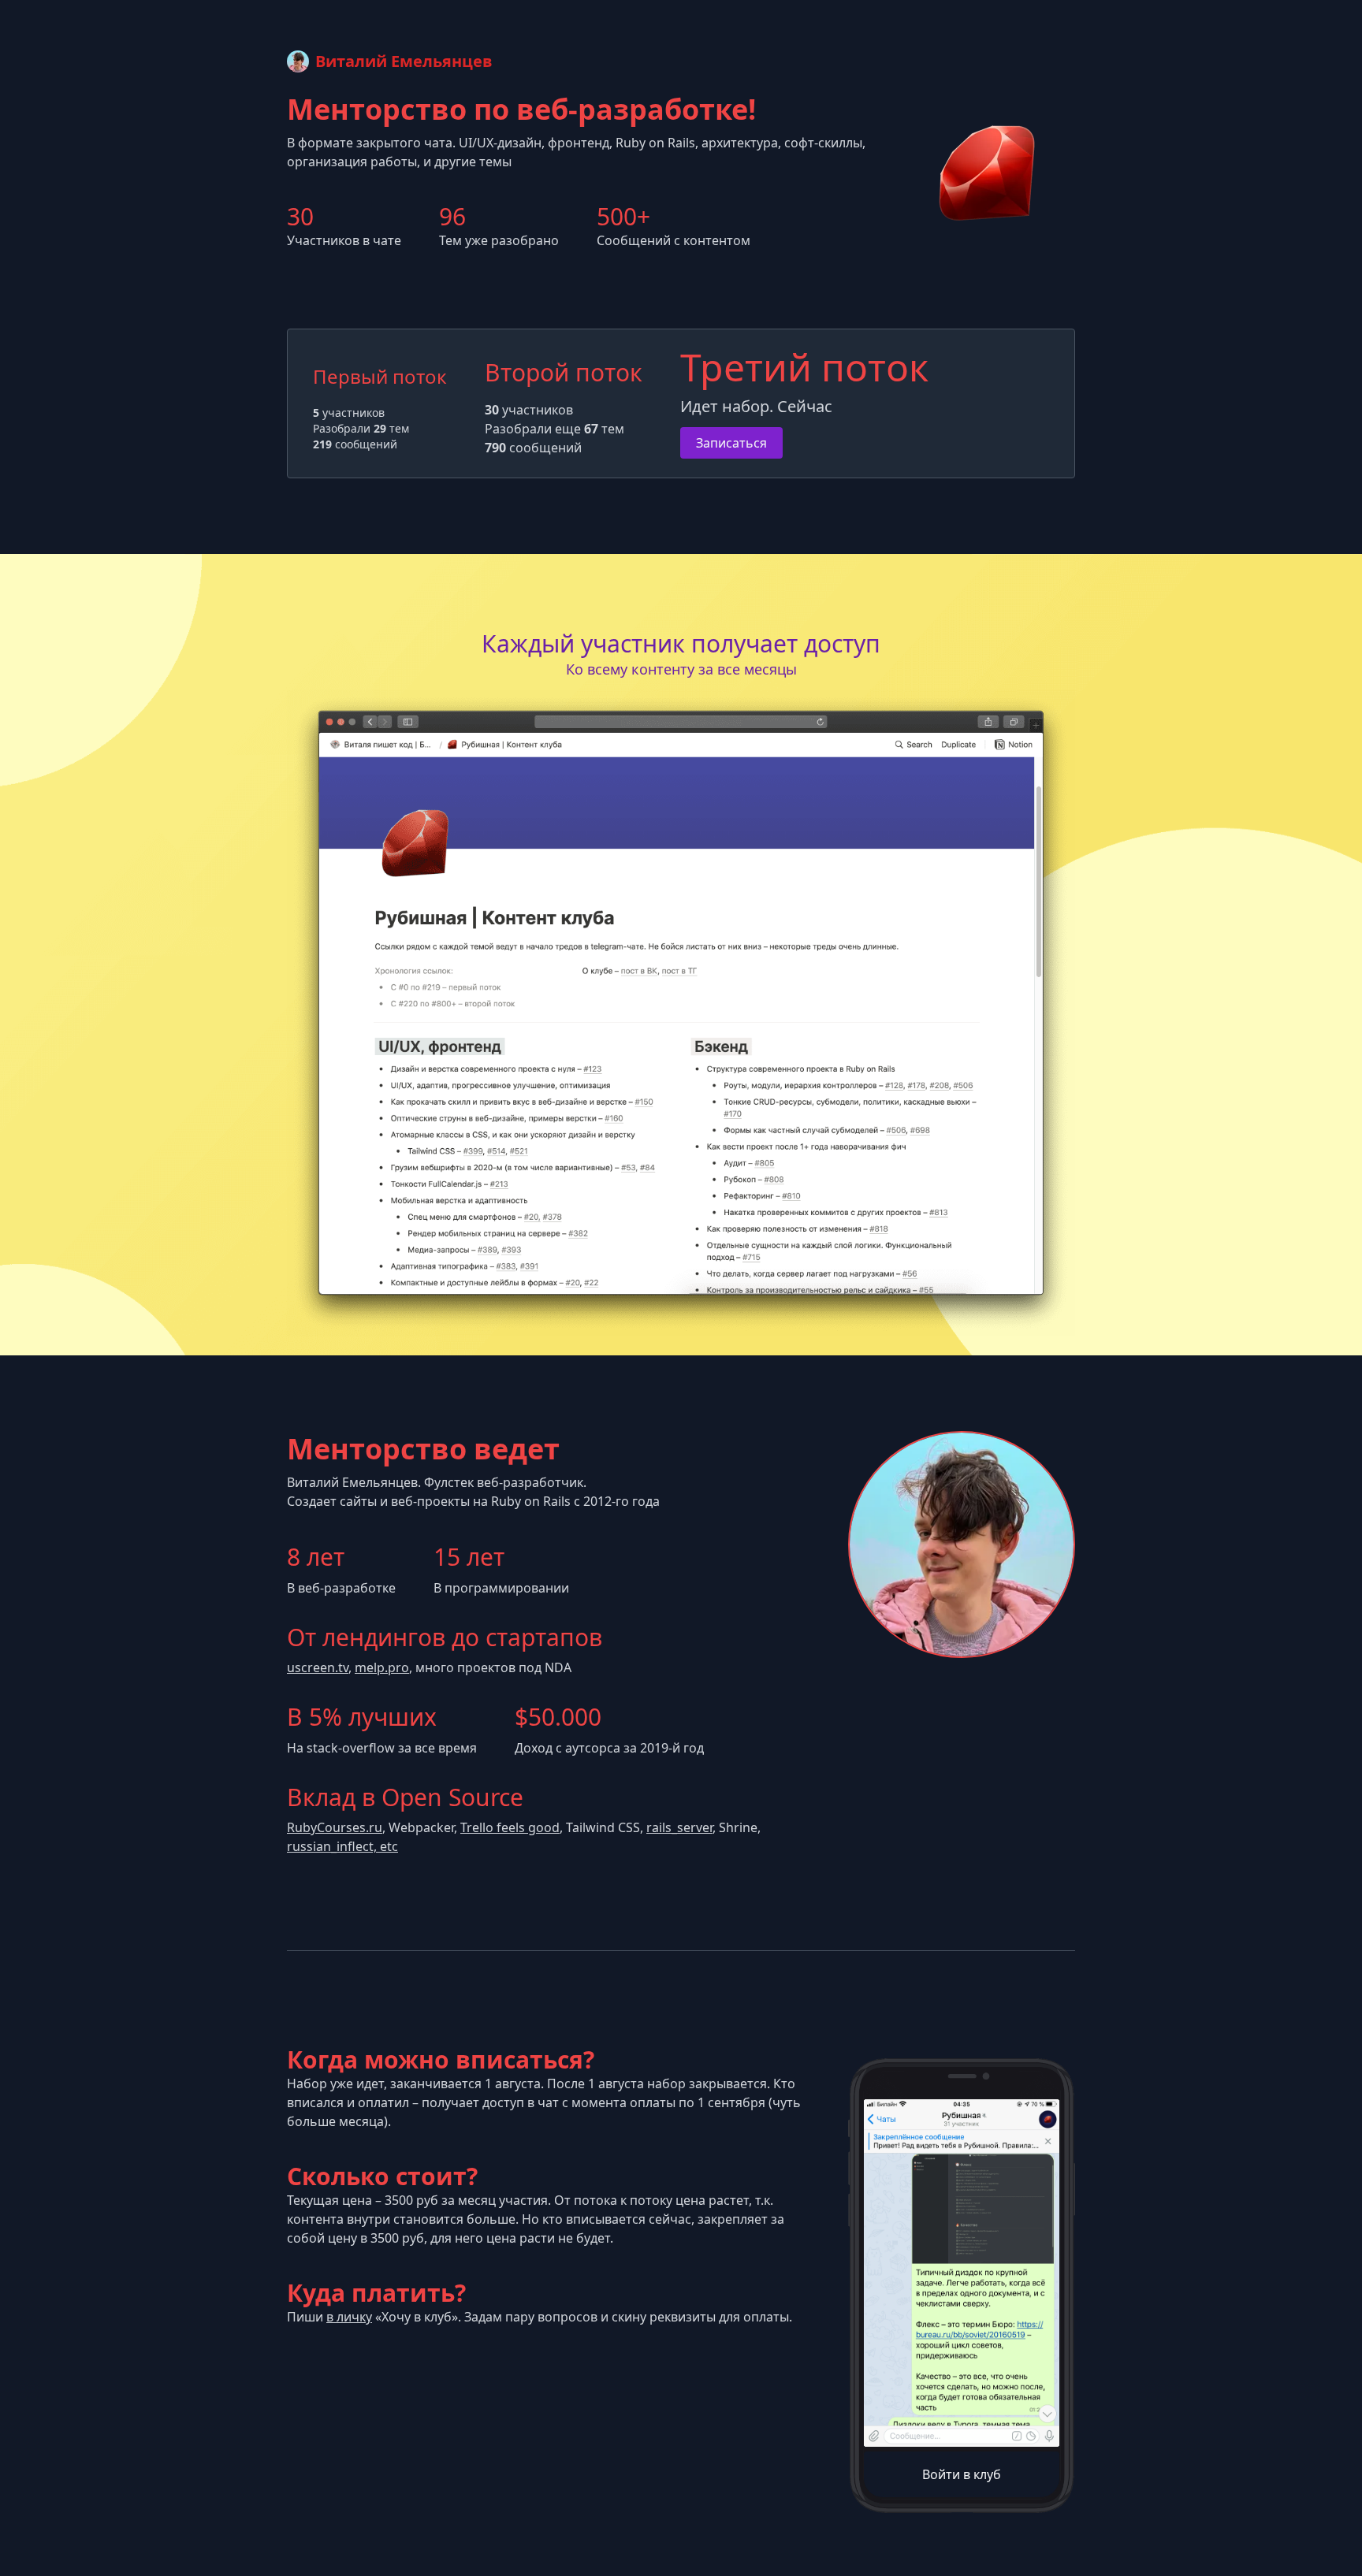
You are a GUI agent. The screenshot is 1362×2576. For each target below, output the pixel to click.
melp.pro (382, 1667)
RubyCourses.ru (335, 1827)
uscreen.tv (318, 1667)
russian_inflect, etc (342, 1846)
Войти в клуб (962, 2474)
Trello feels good (510, 1827)
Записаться (731, 443)
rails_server (679, 1827)
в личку (349, 2317)
